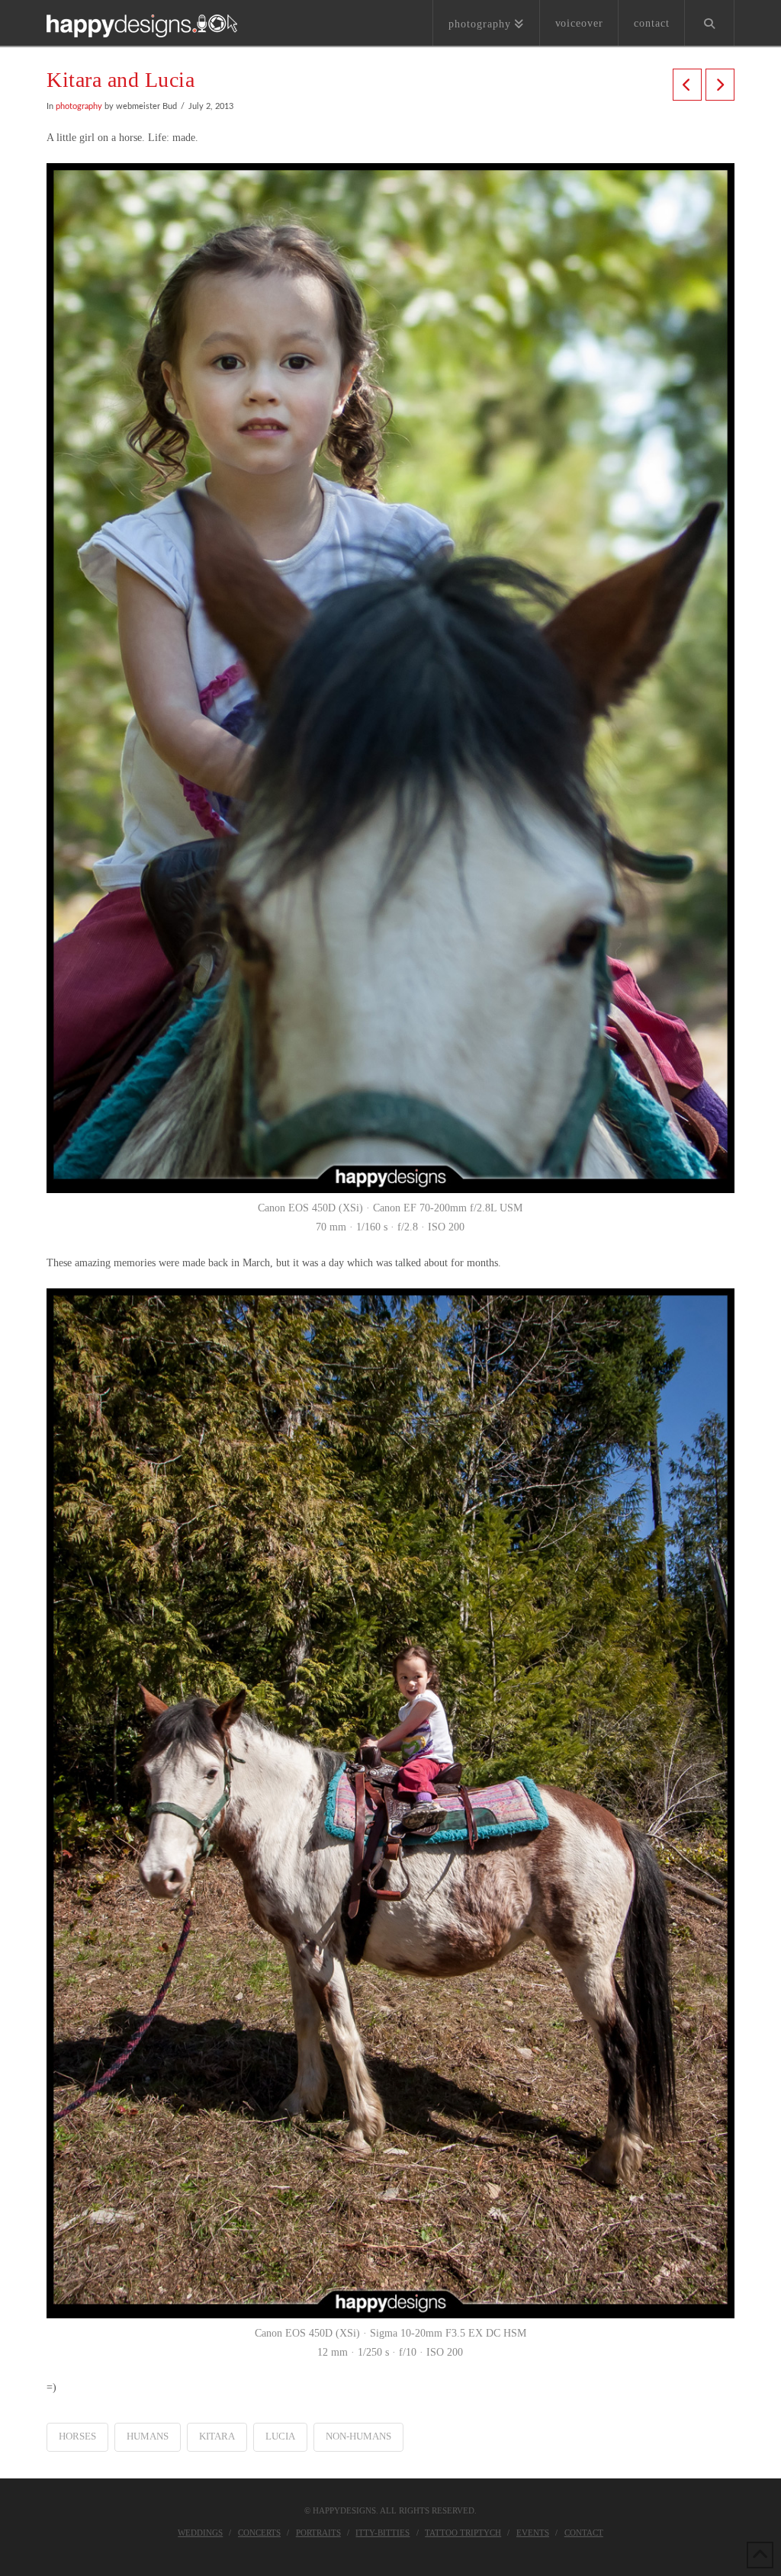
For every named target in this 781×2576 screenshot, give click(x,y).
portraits (318, 2533)
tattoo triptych (463, 2533)
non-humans (358, 2436)
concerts (259, 2533)
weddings (200, 2533)
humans (148, 2436)
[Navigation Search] (709, 23)
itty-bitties (382, 2533)
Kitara (217, 2436)
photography (79, 107)
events (533, 2533)
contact (584, 2533)
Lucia (280, 2436)
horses (77, 2436)
